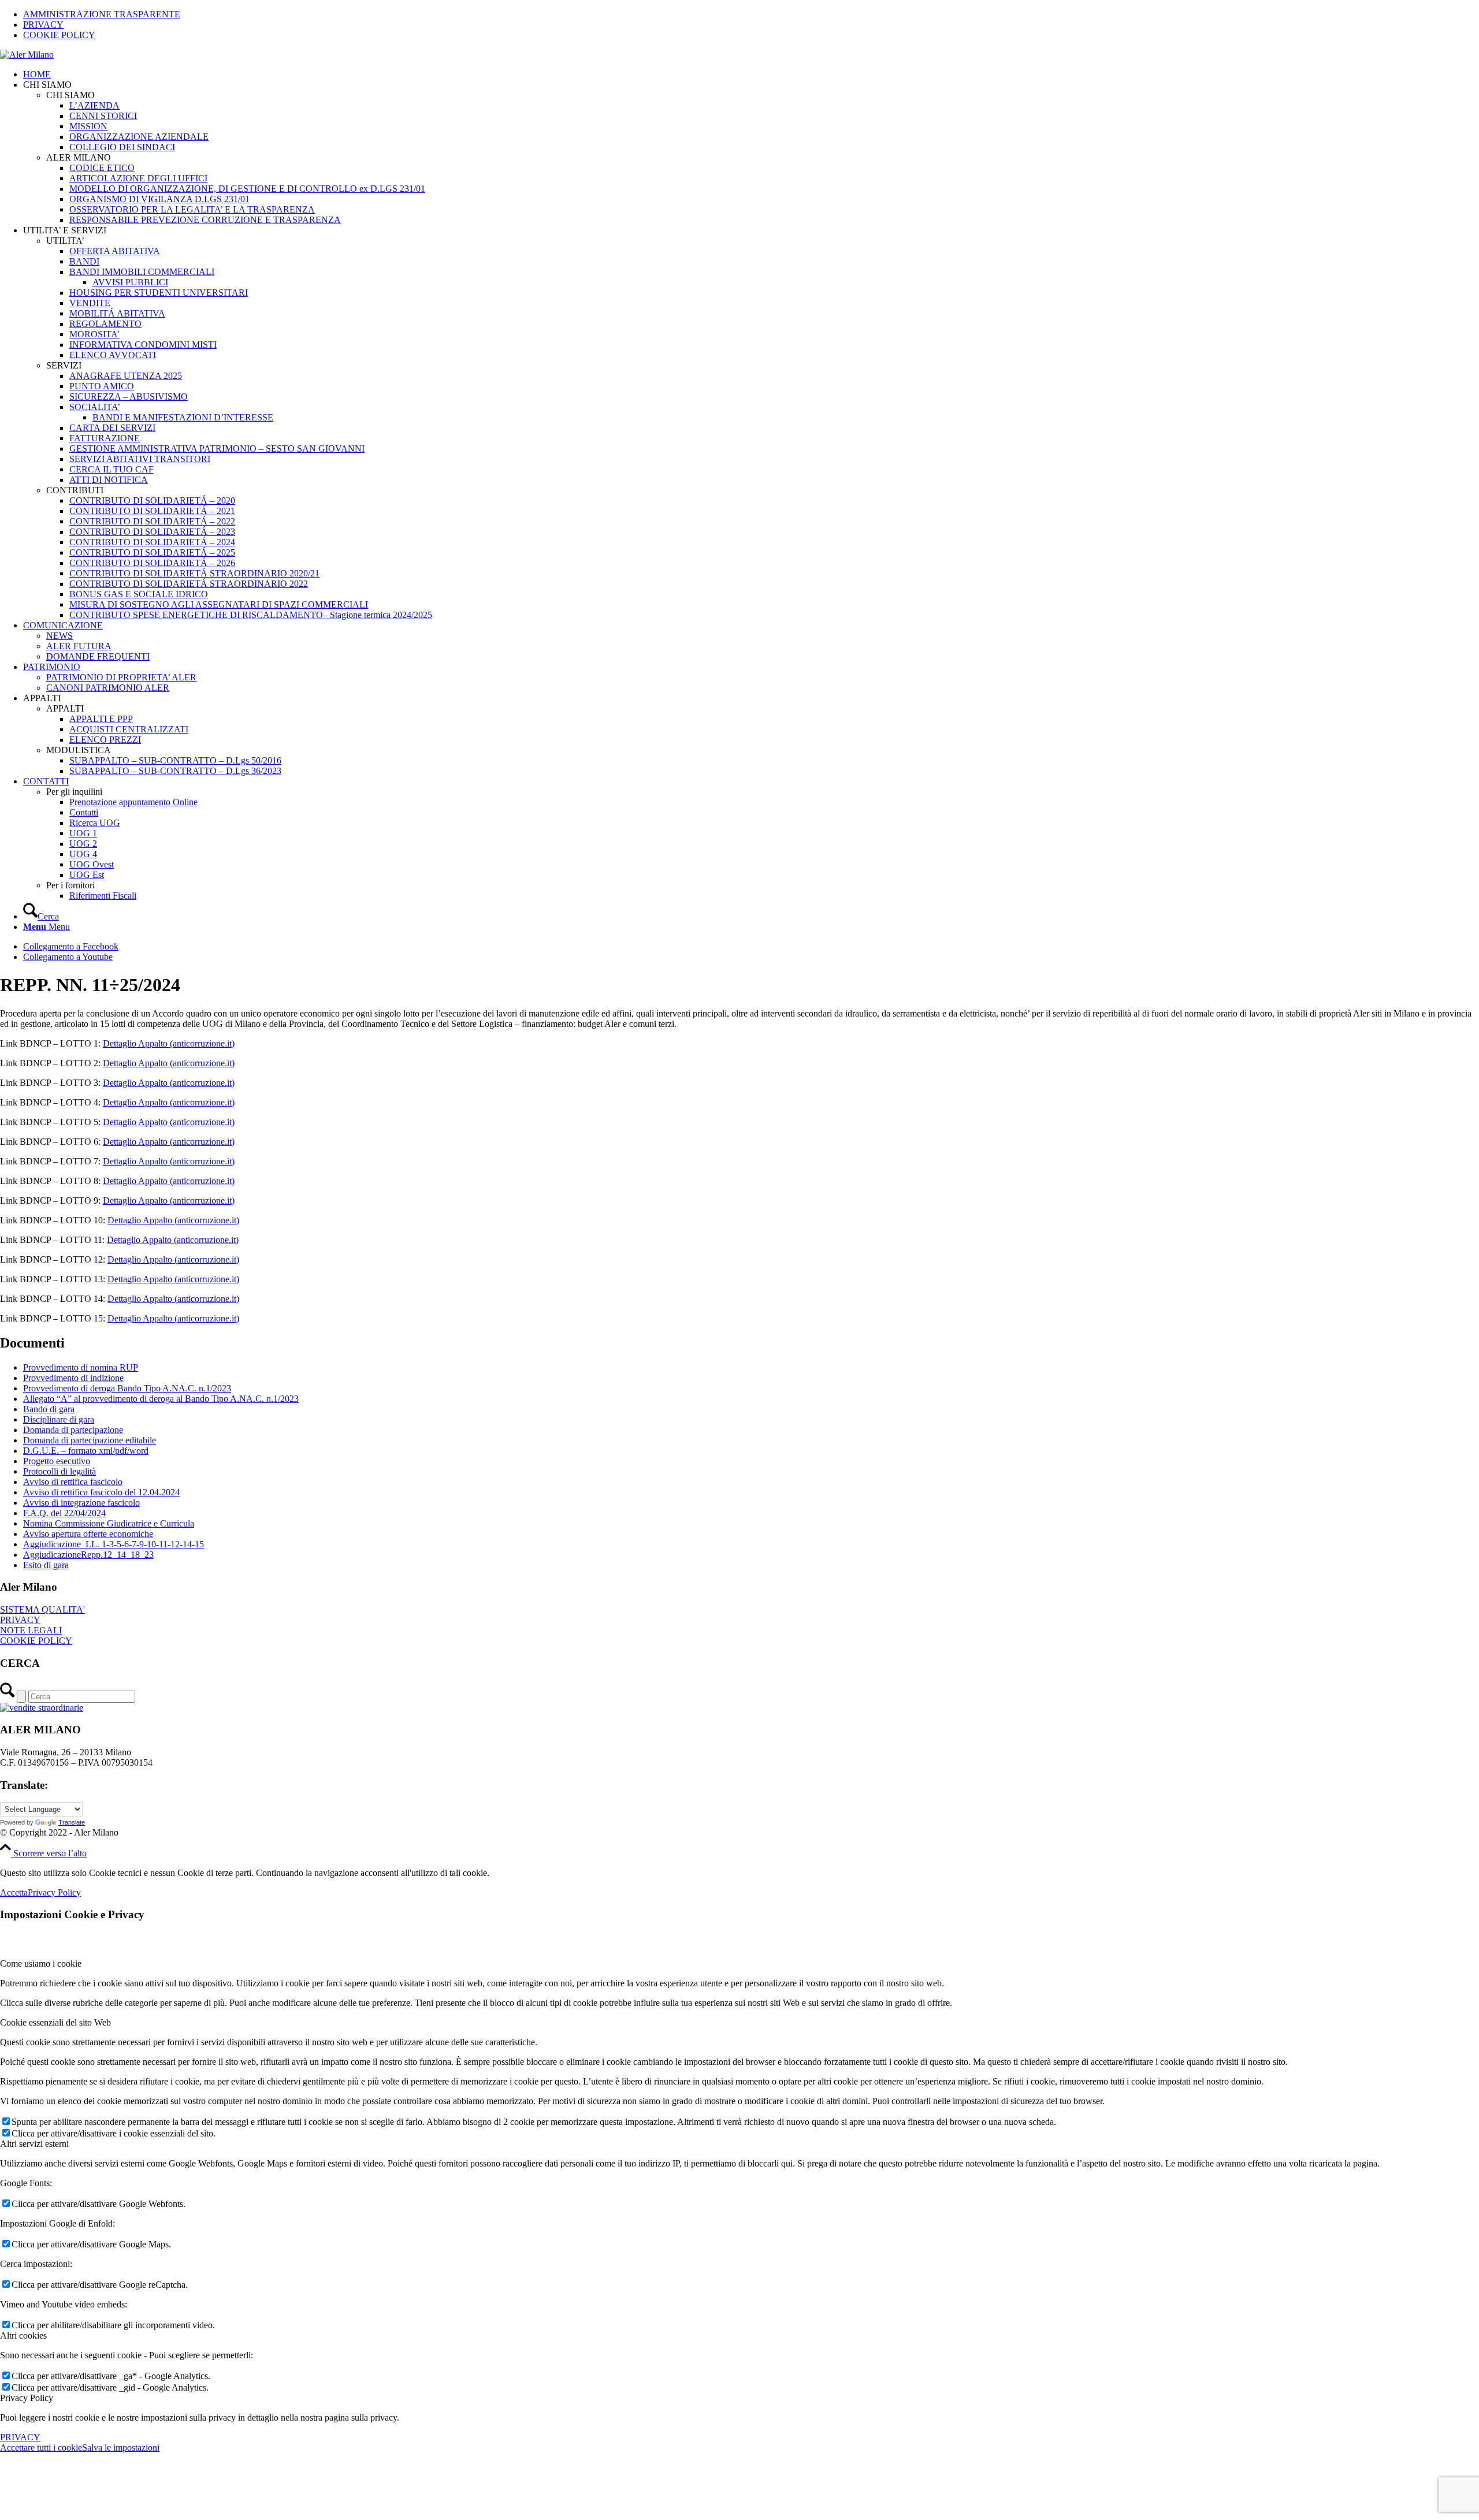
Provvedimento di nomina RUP (81, 1367)
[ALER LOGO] (27, 55)
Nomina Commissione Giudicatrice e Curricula (109, 1523)
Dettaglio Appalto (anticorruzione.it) (169, 1043)
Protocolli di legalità (60, 1471)
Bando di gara (49, 1409)
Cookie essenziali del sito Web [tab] (55, 2022)
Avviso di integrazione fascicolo (81, 1503)
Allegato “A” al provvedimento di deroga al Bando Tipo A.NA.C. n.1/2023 (161, 1399)
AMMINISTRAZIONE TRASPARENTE (102, 14)
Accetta (14, 1892)
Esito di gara (46, 1565)
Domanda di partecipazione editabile (90, 1440)
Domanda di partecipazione (73, 1430)
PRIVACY (43, 25)
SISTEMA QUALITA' (42, 1609)
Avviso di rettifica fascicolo (73, 1482)
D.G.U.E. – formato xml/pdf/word (86, 1451)
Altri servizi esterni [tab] (34, 2144)
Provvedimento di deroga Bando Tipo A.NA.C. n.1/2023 (127, 1388)
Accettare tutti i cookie (41, 2448)
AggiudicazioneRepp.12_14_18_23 (88, 1555)
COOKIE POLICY (59, 35)
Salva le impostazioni (121, 2448)
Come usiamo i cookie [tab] (41, 1963)
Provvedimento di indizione (73, 1378)
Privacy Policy (54, 1892)
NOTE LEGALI (31, 1630)
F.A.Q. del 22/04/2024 (64, 1513)
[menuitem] (751, 14)
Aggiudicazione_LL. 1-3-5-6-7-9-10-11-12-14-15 (114, 1544)
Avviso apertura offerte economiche (88, 1534)
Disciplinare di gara (59, 1419)
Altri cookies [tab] (23, 2335)
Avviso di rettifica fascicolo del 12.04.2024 (101, 1492)
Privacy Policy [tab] (27, 2398)
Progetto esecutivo (57, 1461)
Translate (72, 1822)
